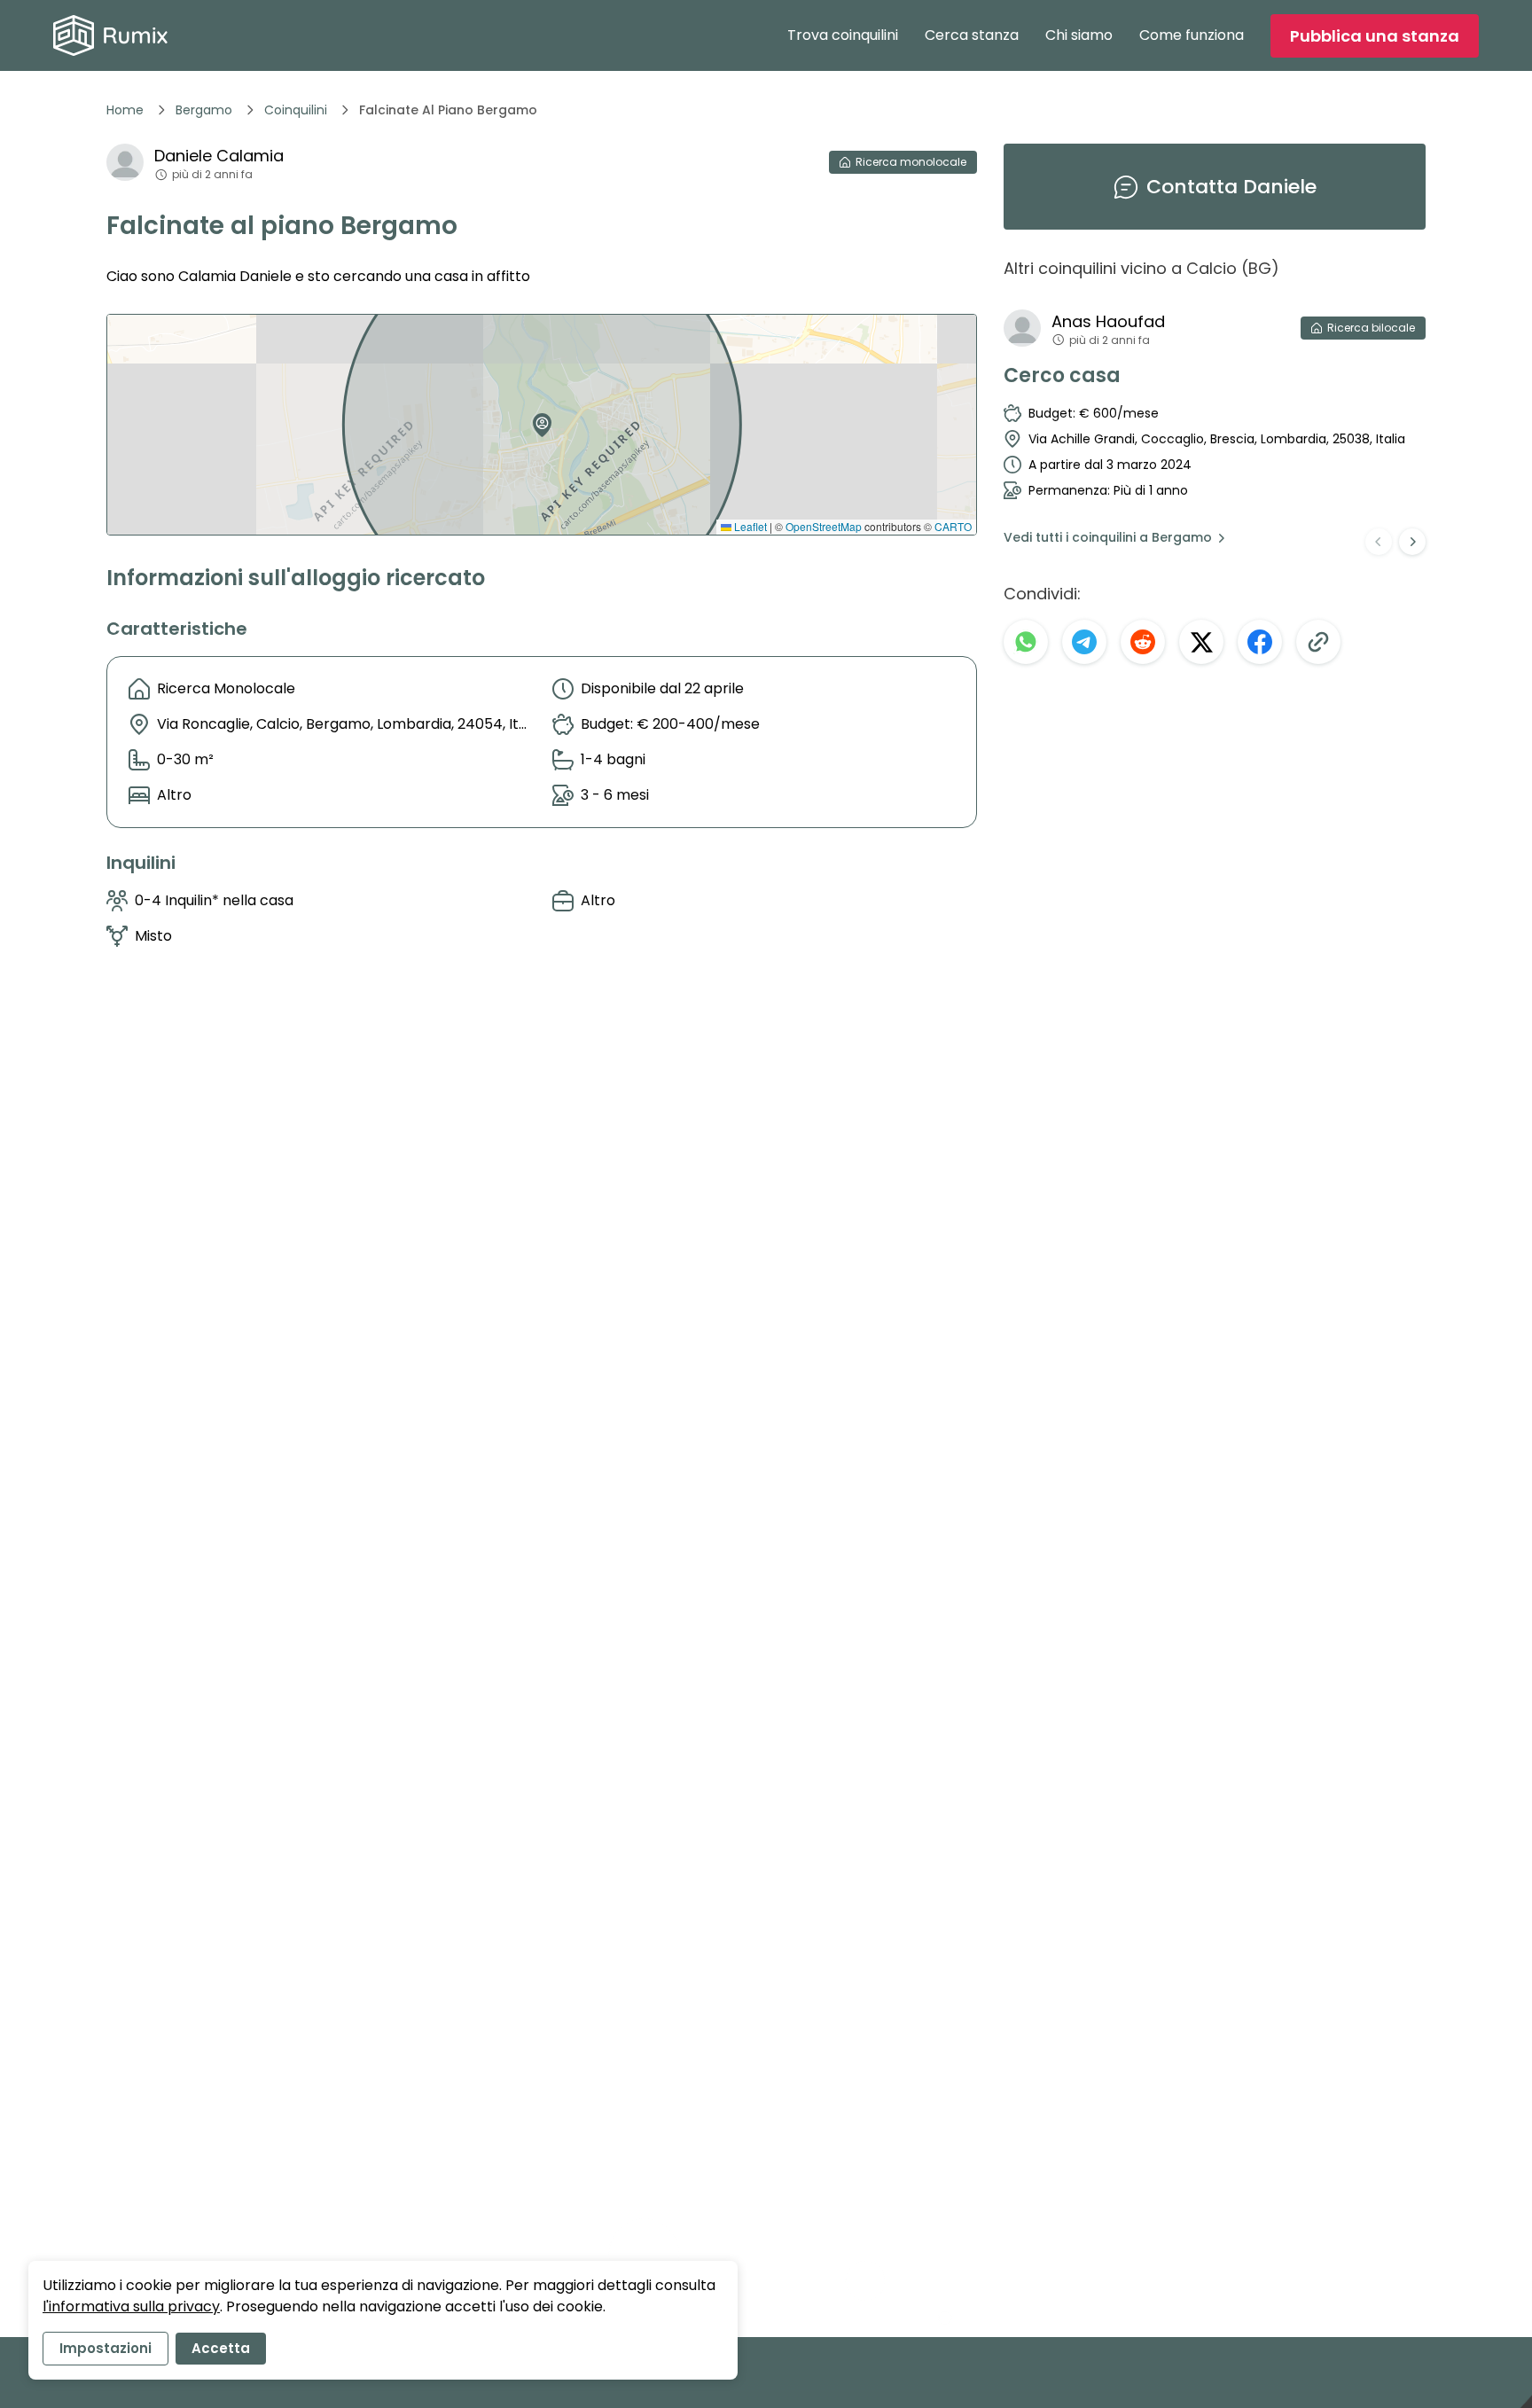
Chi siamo (1079, 35)
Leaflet (749, 526)
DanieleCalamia (219, 156)
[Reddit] (1143, 642)
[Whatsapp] (1026, 642)
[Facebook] (1260, 642)
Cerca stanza (972, 35)
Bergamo (204, 110)
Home (125, 110)
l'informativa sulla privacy (131, 2306)
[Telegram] (1084, 642)
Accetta (221, 2348)
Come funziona (1192, 35)
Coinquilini (296, 110)
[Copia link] (1318, 642)
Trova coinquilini (843, 35)
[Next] (1412, 542)
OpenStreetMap (824, 526)
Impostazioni (106, 2348)
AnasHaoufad (1108, 321)
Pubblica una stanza (1375, 36)
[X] (1201, 642)
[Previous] (1379, 542)
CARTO (953, 526)
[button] (538, 418)
